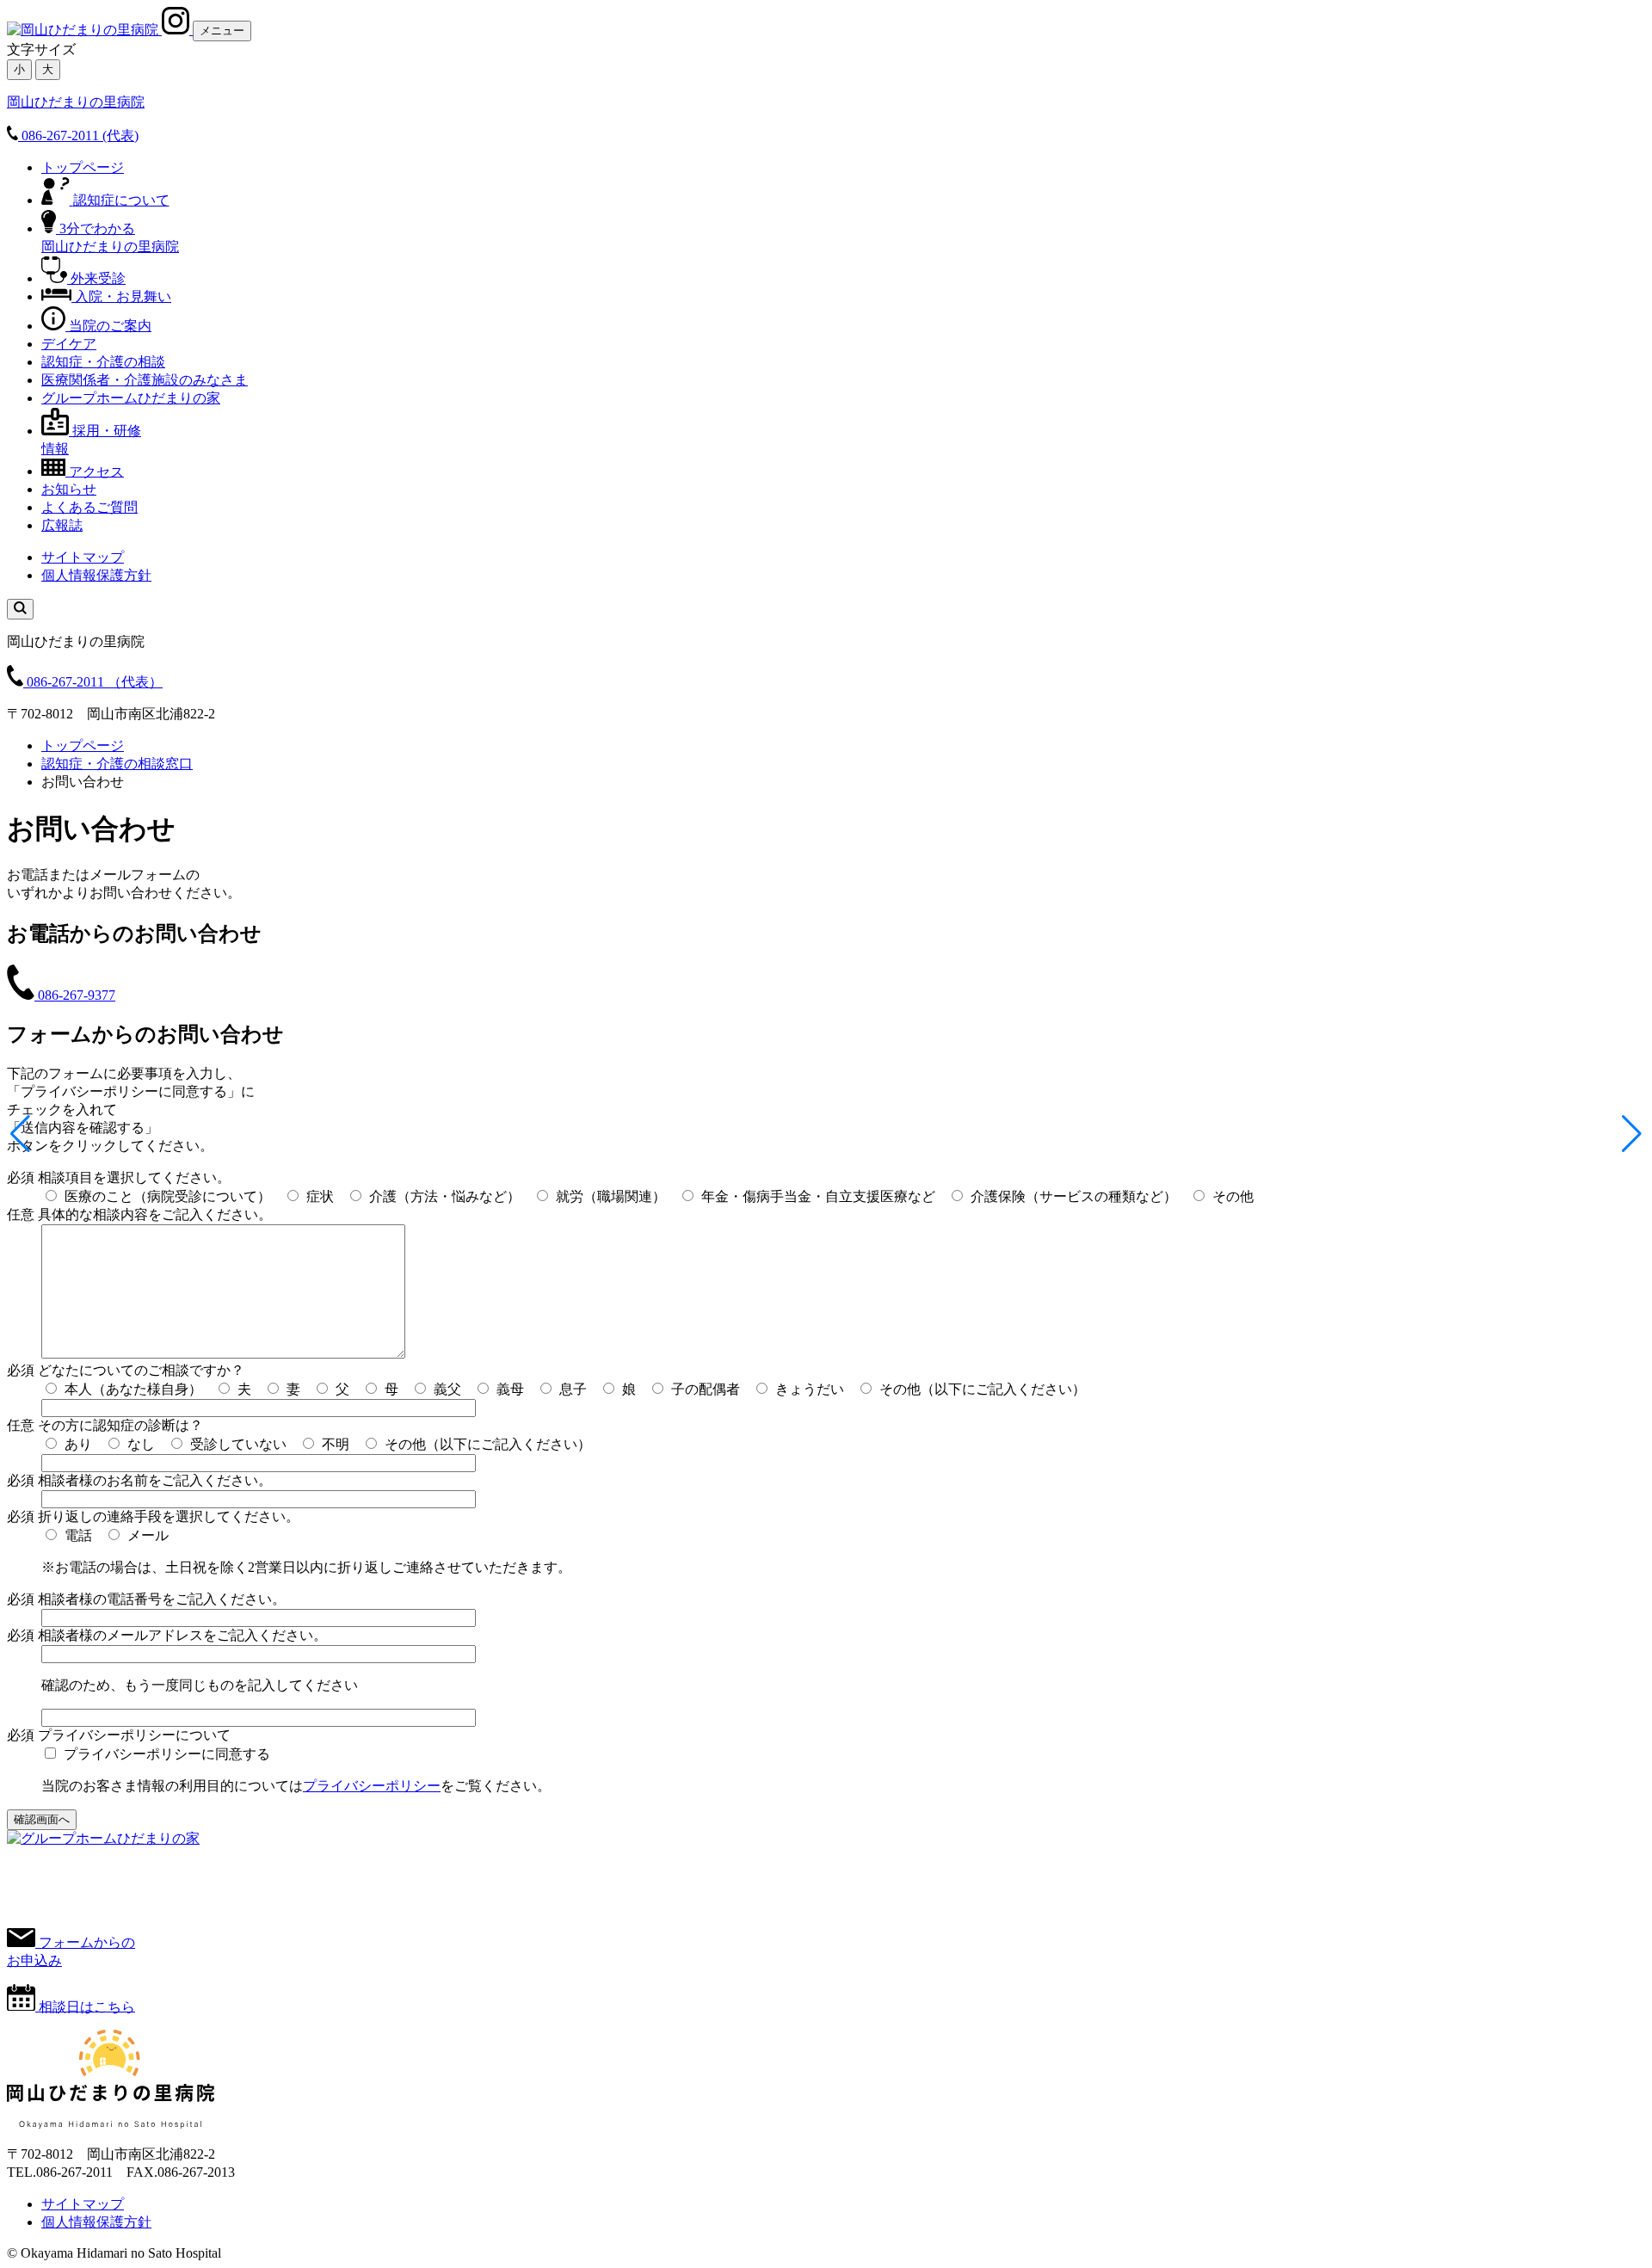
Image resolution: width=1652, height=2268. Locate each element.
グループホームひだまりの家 (131, 398)
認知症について (121, 200)
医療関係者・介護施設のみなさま (145, 380)
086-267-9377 (77, 995)
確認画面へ (42, 1819)
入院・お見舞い (123, 296)
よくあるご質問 (89, 507)
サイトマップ (83, 557)
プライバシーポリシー (372, 1786)
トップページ (83, 167)
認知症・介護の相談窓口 (117, 764)
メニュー (222, 31)
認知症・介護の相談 (103, 362)
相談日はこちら (87, 2006)
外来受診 (98, 278)
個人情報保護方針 (96, 575)
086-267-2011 (95, 682)
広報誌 (62, 525)
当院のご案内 (110, 326)
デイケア (69, 344)
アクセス (96, 471)
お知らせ (69, 489)
